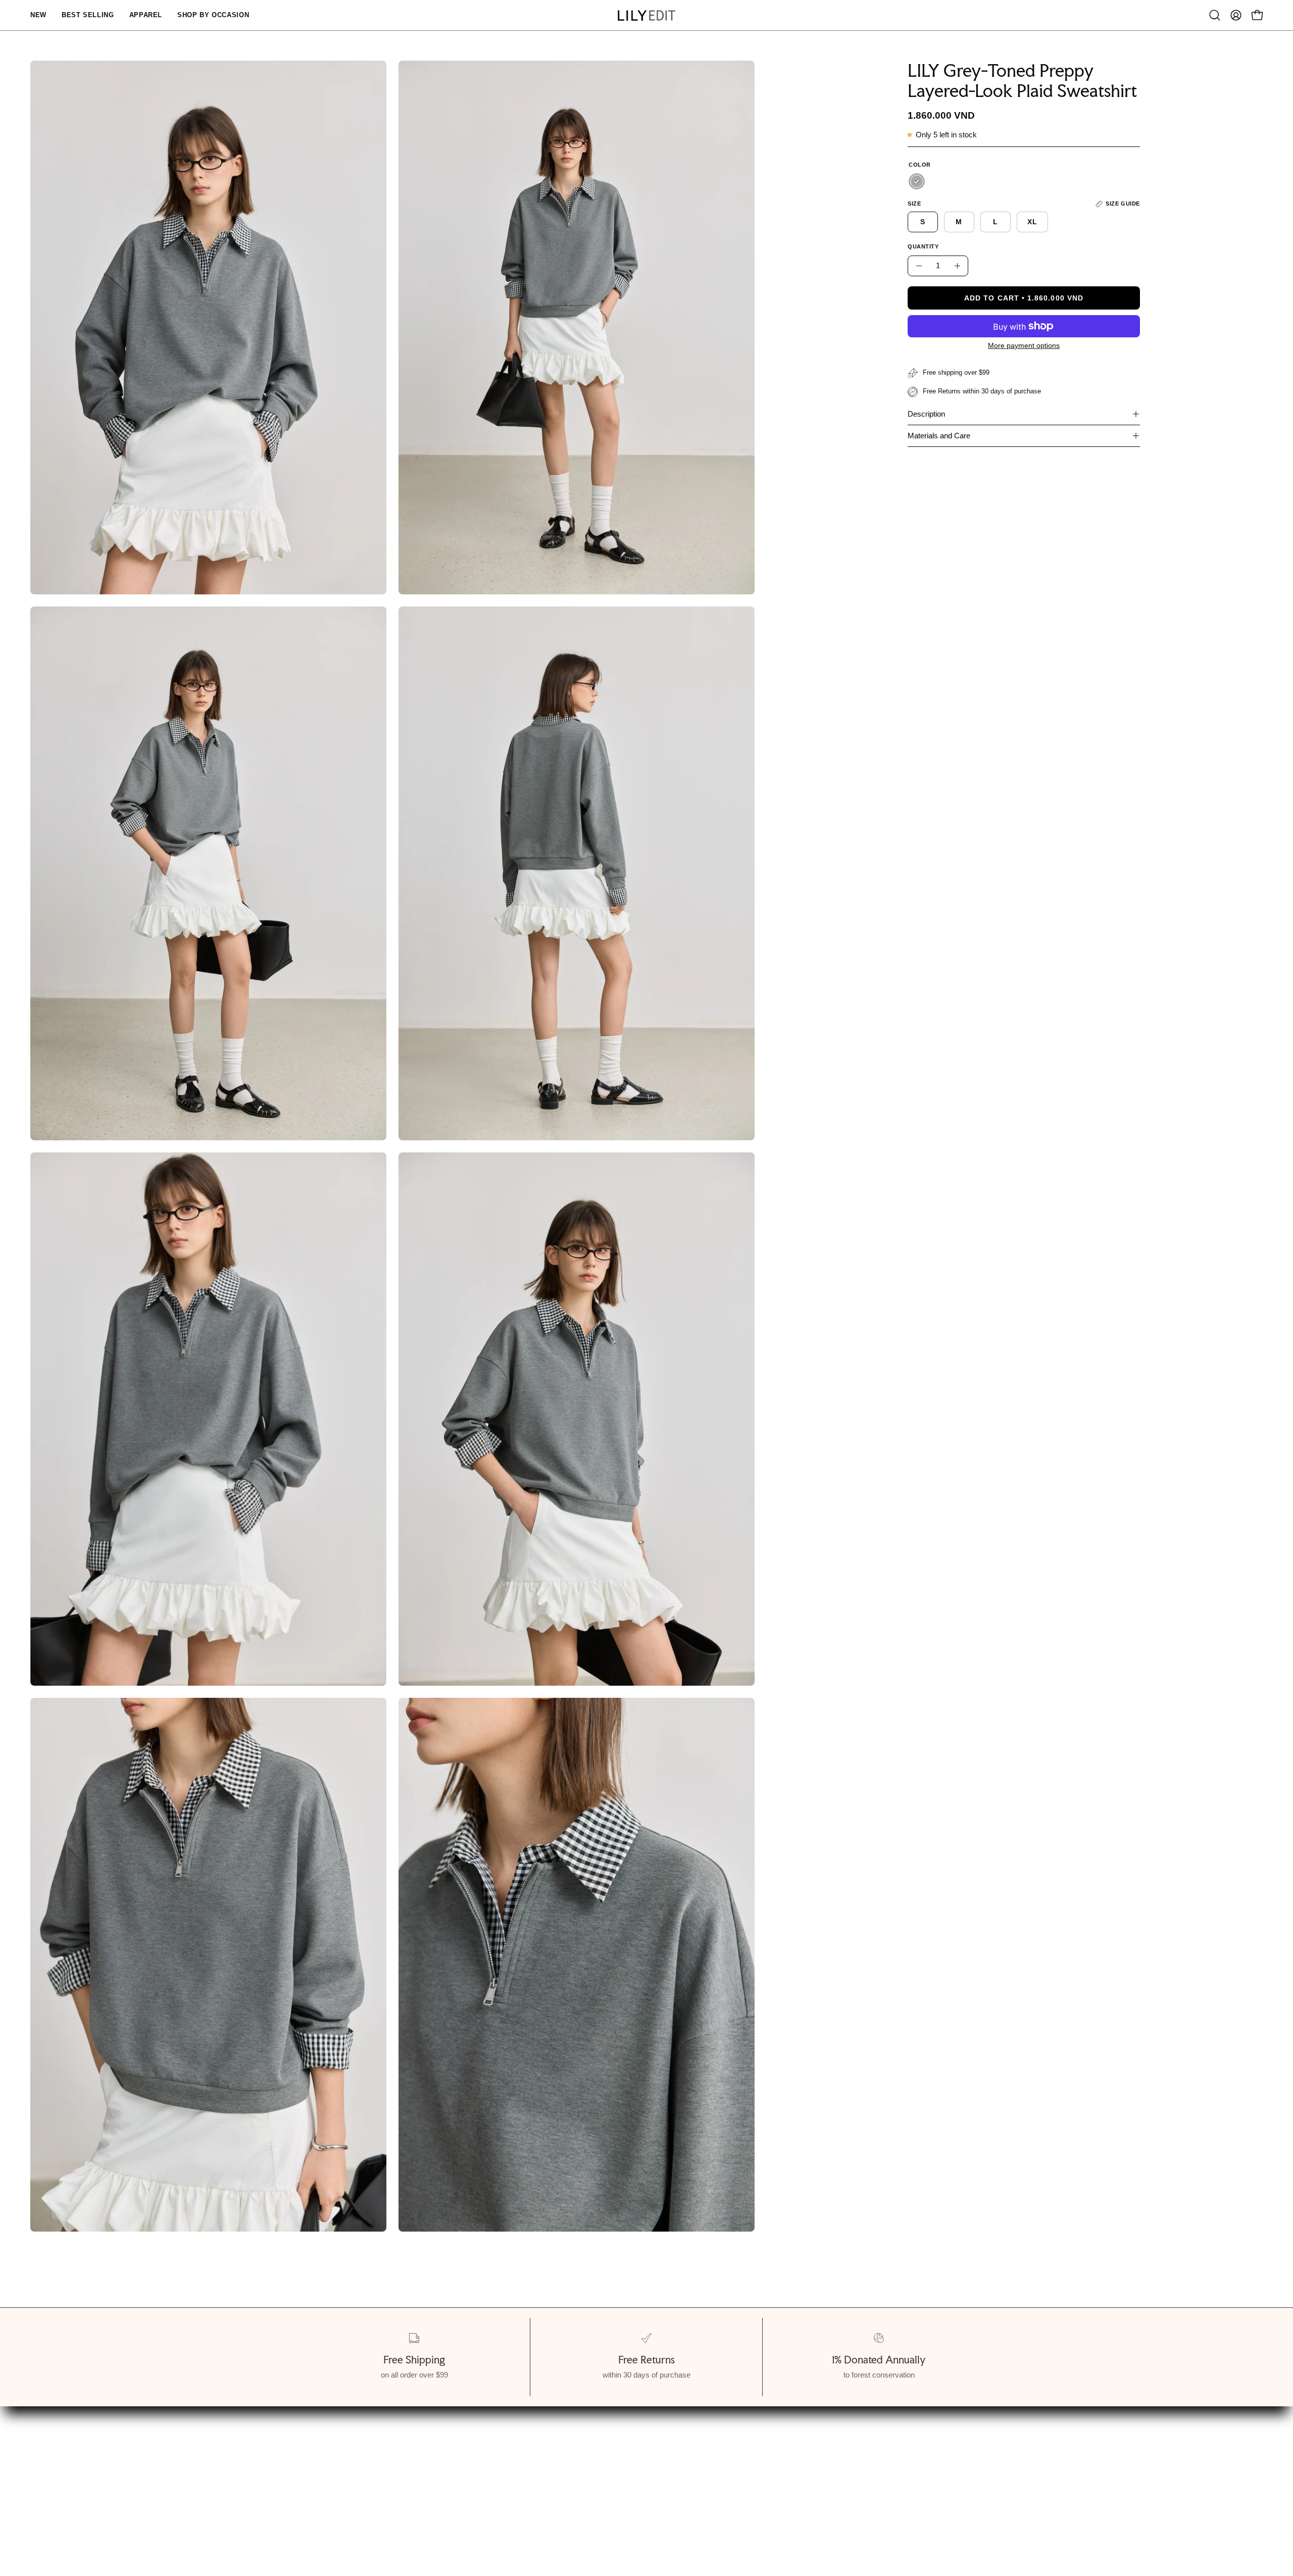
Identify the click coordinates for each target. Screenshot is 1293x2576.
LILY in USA (648, 2502)
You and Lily (84, 2467)
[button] (1215, 15)
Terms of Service (94, 2484)
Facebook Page (655, 2484)
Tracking (391, 2502)
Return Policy (400, 2484)
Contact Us (646, 2467)
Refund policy (87, 2502)
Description (926, 414)
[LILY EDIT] (646, 15)
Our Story (80, 2449)
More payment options (1024, 345)
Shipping (391, 2467)
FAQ (634, 2449)
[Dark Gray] (917, 181)
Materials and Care (939, 436)
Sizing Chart (398, 2449)
